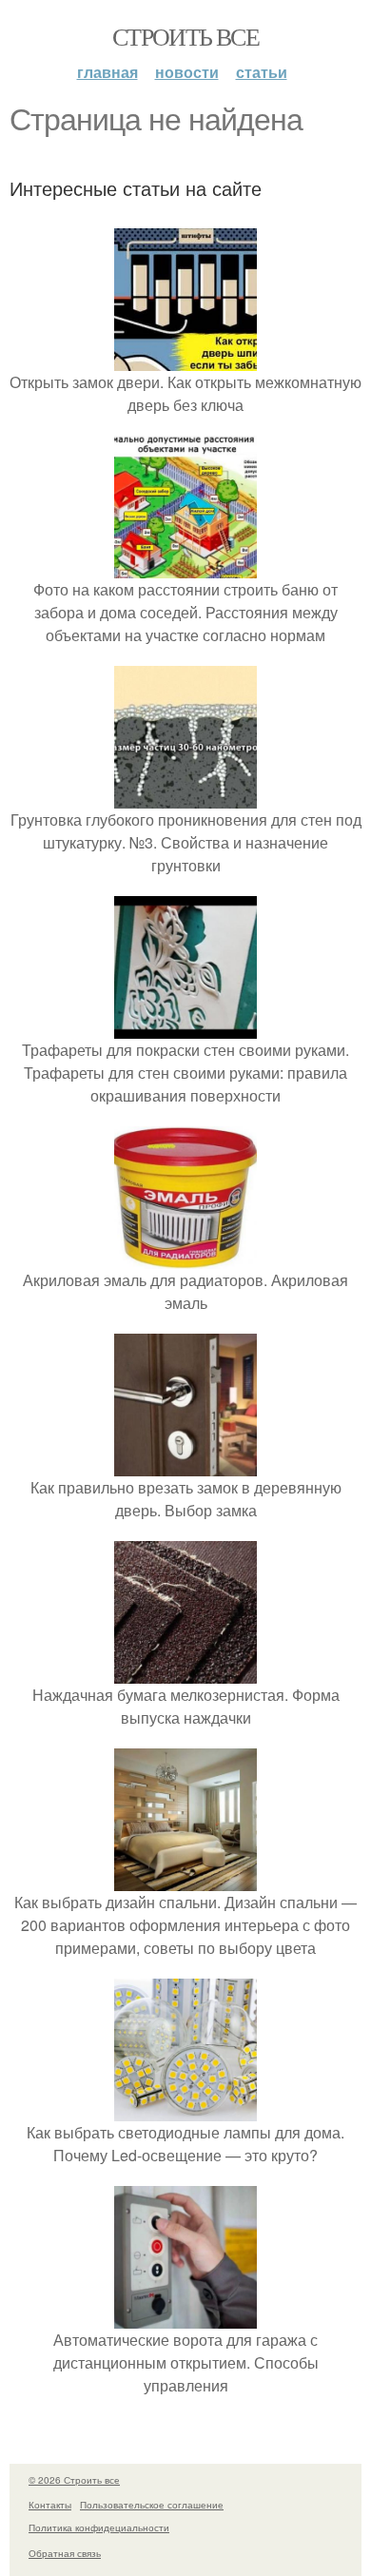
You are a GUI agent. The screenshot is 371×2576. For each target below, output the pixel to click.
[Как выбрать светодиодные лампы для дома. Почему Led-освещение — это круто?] (185, 2109)
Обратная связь (65, 2553)
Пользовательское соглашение (152, 2505)
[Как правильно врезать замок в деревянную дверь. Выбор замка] (185, 1464)
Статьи (262, 72)
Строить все (185, 36)
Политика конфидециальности (99, 2527)
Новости (187, 72)
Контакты (50, 2505)
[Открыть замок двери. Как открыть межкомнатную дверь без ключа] (185, 359)
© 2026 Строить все (74, 2480)
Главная (107, 72)
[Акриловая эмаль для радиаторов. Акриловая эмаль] (185, 1257)
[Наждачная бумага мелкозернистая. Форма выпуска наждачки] (185, 1672)
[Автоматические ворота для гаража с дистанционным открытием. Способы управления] (185, 2317)
